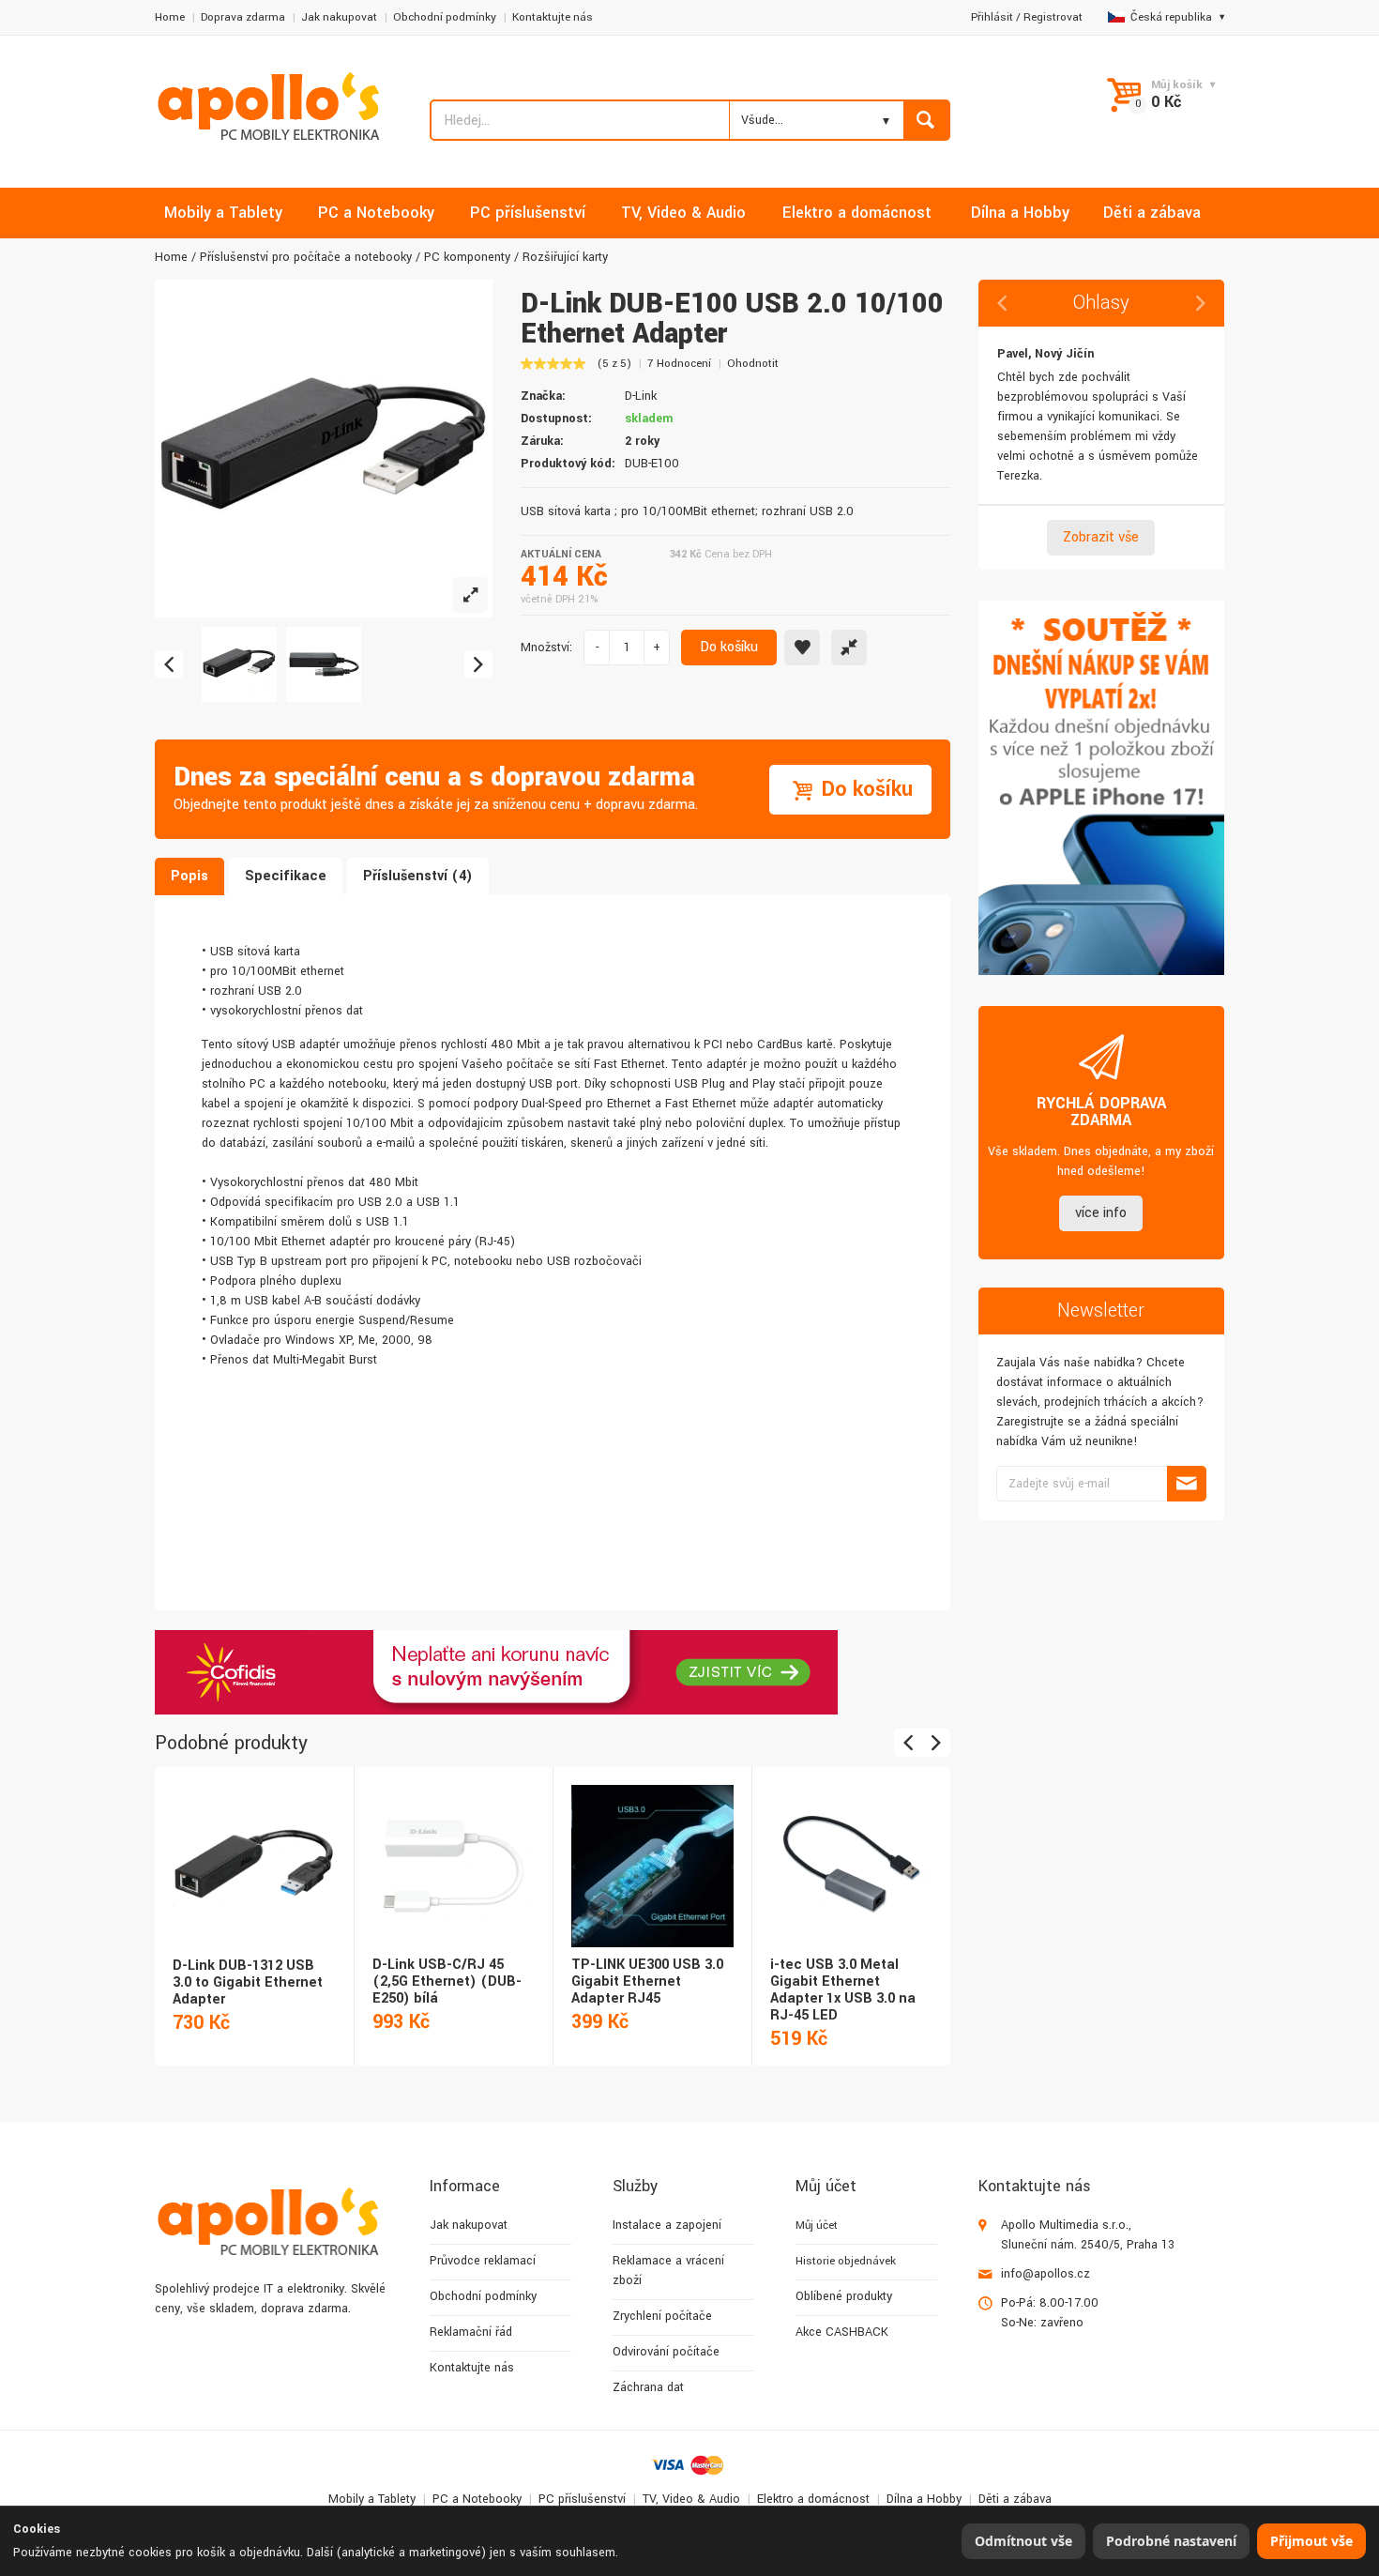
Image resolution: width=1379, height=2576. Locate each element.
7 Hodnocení (679, 364)
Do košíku (729, 647)
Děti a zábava (1015, 2499)
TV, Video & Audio (691, 2499)
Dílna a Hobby (924, 2499)
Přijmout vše (1311, 2541)
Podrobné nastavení (1171, 2541)
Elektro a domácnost (813, 2499)
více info (1101, 1213)
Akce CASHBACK (842, 2332)
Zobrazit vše (1101, 537)
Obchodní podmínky (445, 17)
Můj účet (817, 2225)
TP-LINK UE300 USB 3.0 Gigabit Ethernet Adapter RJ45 (647, 1982)
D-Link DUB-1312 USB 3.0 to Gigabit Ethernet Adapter (248, 1982)
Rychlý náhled (253, 1846)
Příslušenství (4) (418, 876)
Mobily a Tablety (372, 2499)
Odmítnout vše (1023, 2541)
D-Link (641, 396)
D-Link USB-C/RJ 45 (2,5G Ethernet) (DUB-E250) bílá (447, 1982)
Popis (189, 876)
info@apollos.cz (1046, 2274)
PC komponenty (467, 257)
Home (170, 17)
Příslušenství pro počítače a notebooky (306, 257)
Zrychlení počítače (662, 2316)
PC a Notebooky (477, 2499)
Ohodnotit (753, 364)
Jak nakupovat (339, 17)
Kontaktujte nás (553, 17)
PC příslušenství (582, 2499)
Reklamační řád (471, 2332)
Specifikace (286, 876)
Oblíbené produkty (844, 2296)
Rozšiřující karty (565, 257)
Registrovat (1053, 17)
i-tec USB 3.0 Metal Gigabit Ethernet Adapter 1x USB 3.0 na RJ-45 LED (843, 1990)
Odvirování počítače (666, 2352)
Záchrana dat (648, 2387)
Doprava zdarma (243, 17)
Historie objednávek (846, 2261)
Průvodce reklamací (483, 2261)
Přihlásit (992, 17)
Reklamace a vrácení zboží (668, 2271)
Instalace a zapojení (667, 2225)
